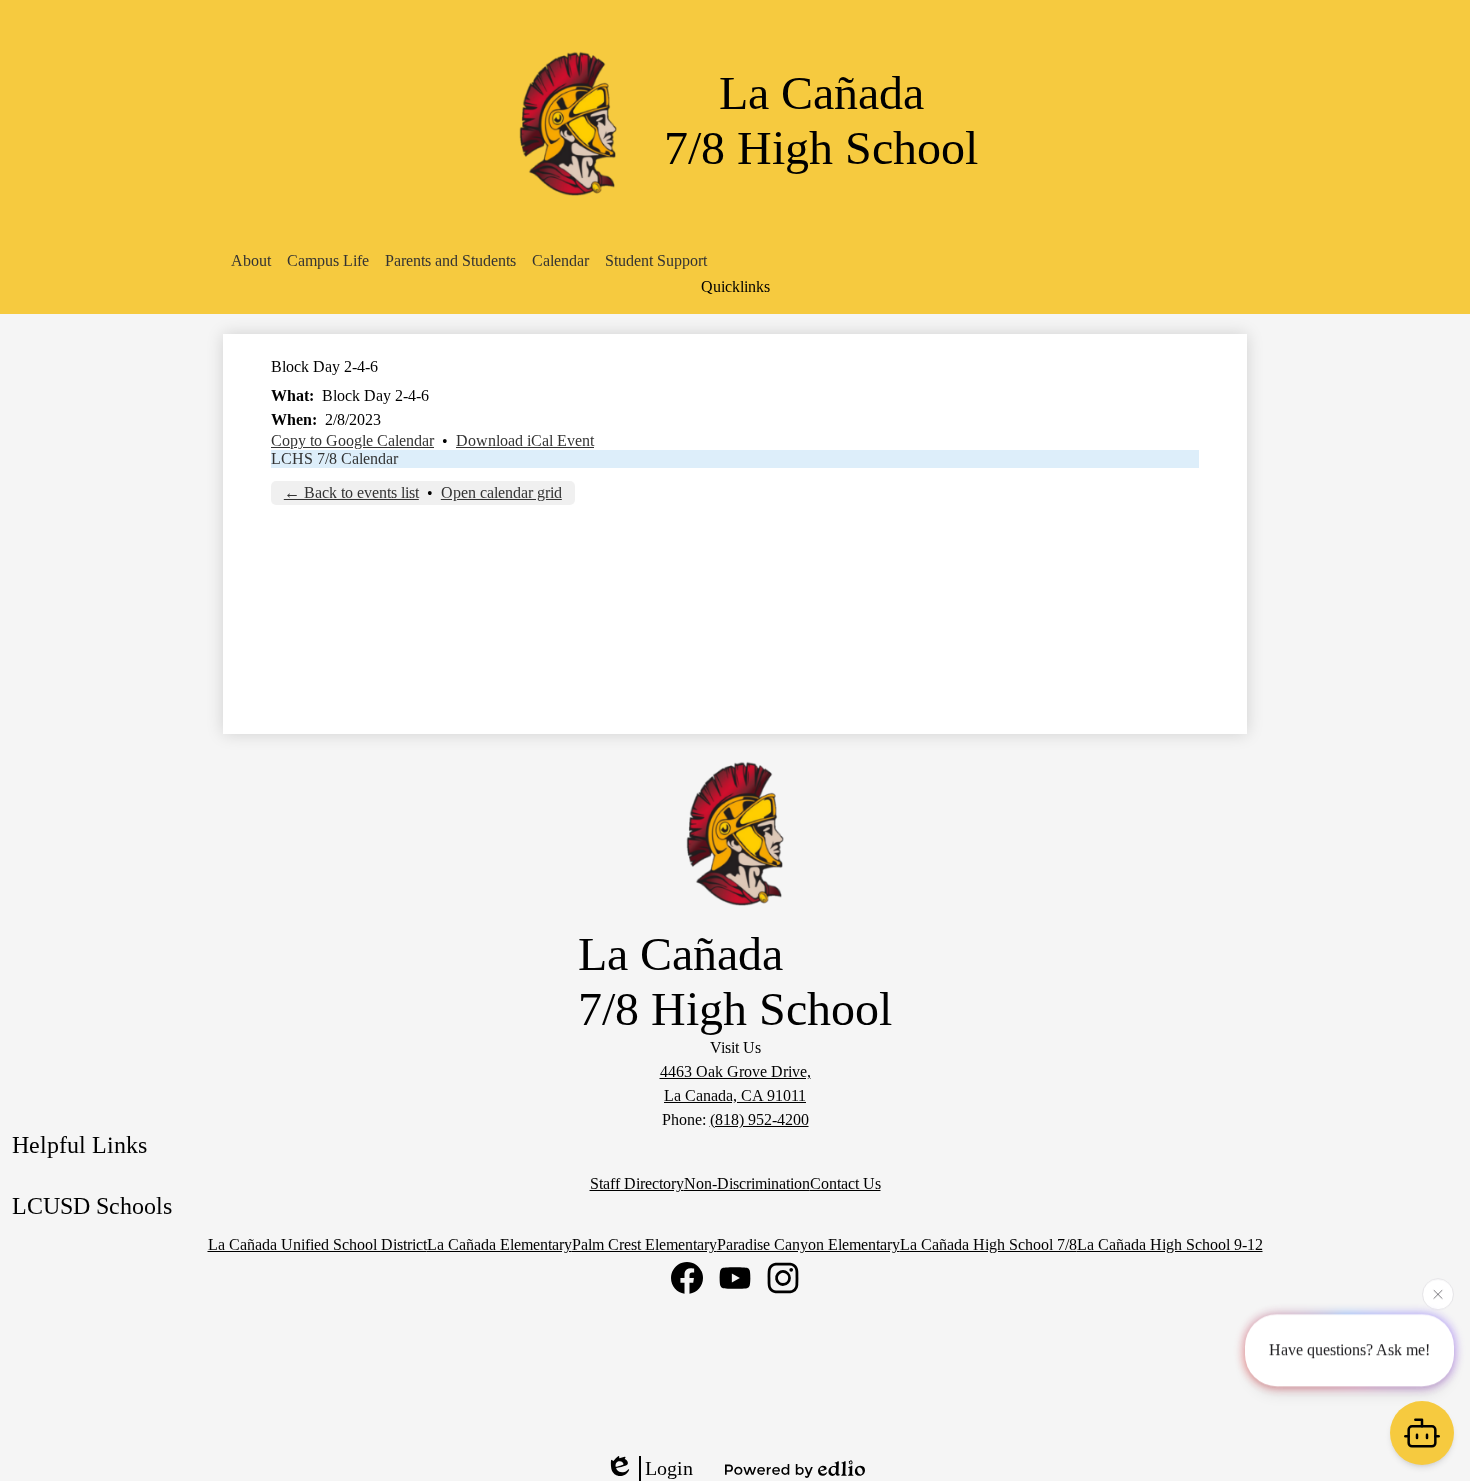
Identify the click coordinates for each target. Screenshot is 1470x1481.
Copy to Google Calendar (352, 440)
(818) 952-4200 (759, 1119)
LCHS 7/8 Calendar (334, 458)
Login (669, 1468)
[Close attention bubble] (1438, 1293)
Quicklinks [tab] (735, 286)
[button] (251, 261)
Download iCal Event (525, 440)
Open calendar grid (501, 492)
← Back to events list (351, 492)
